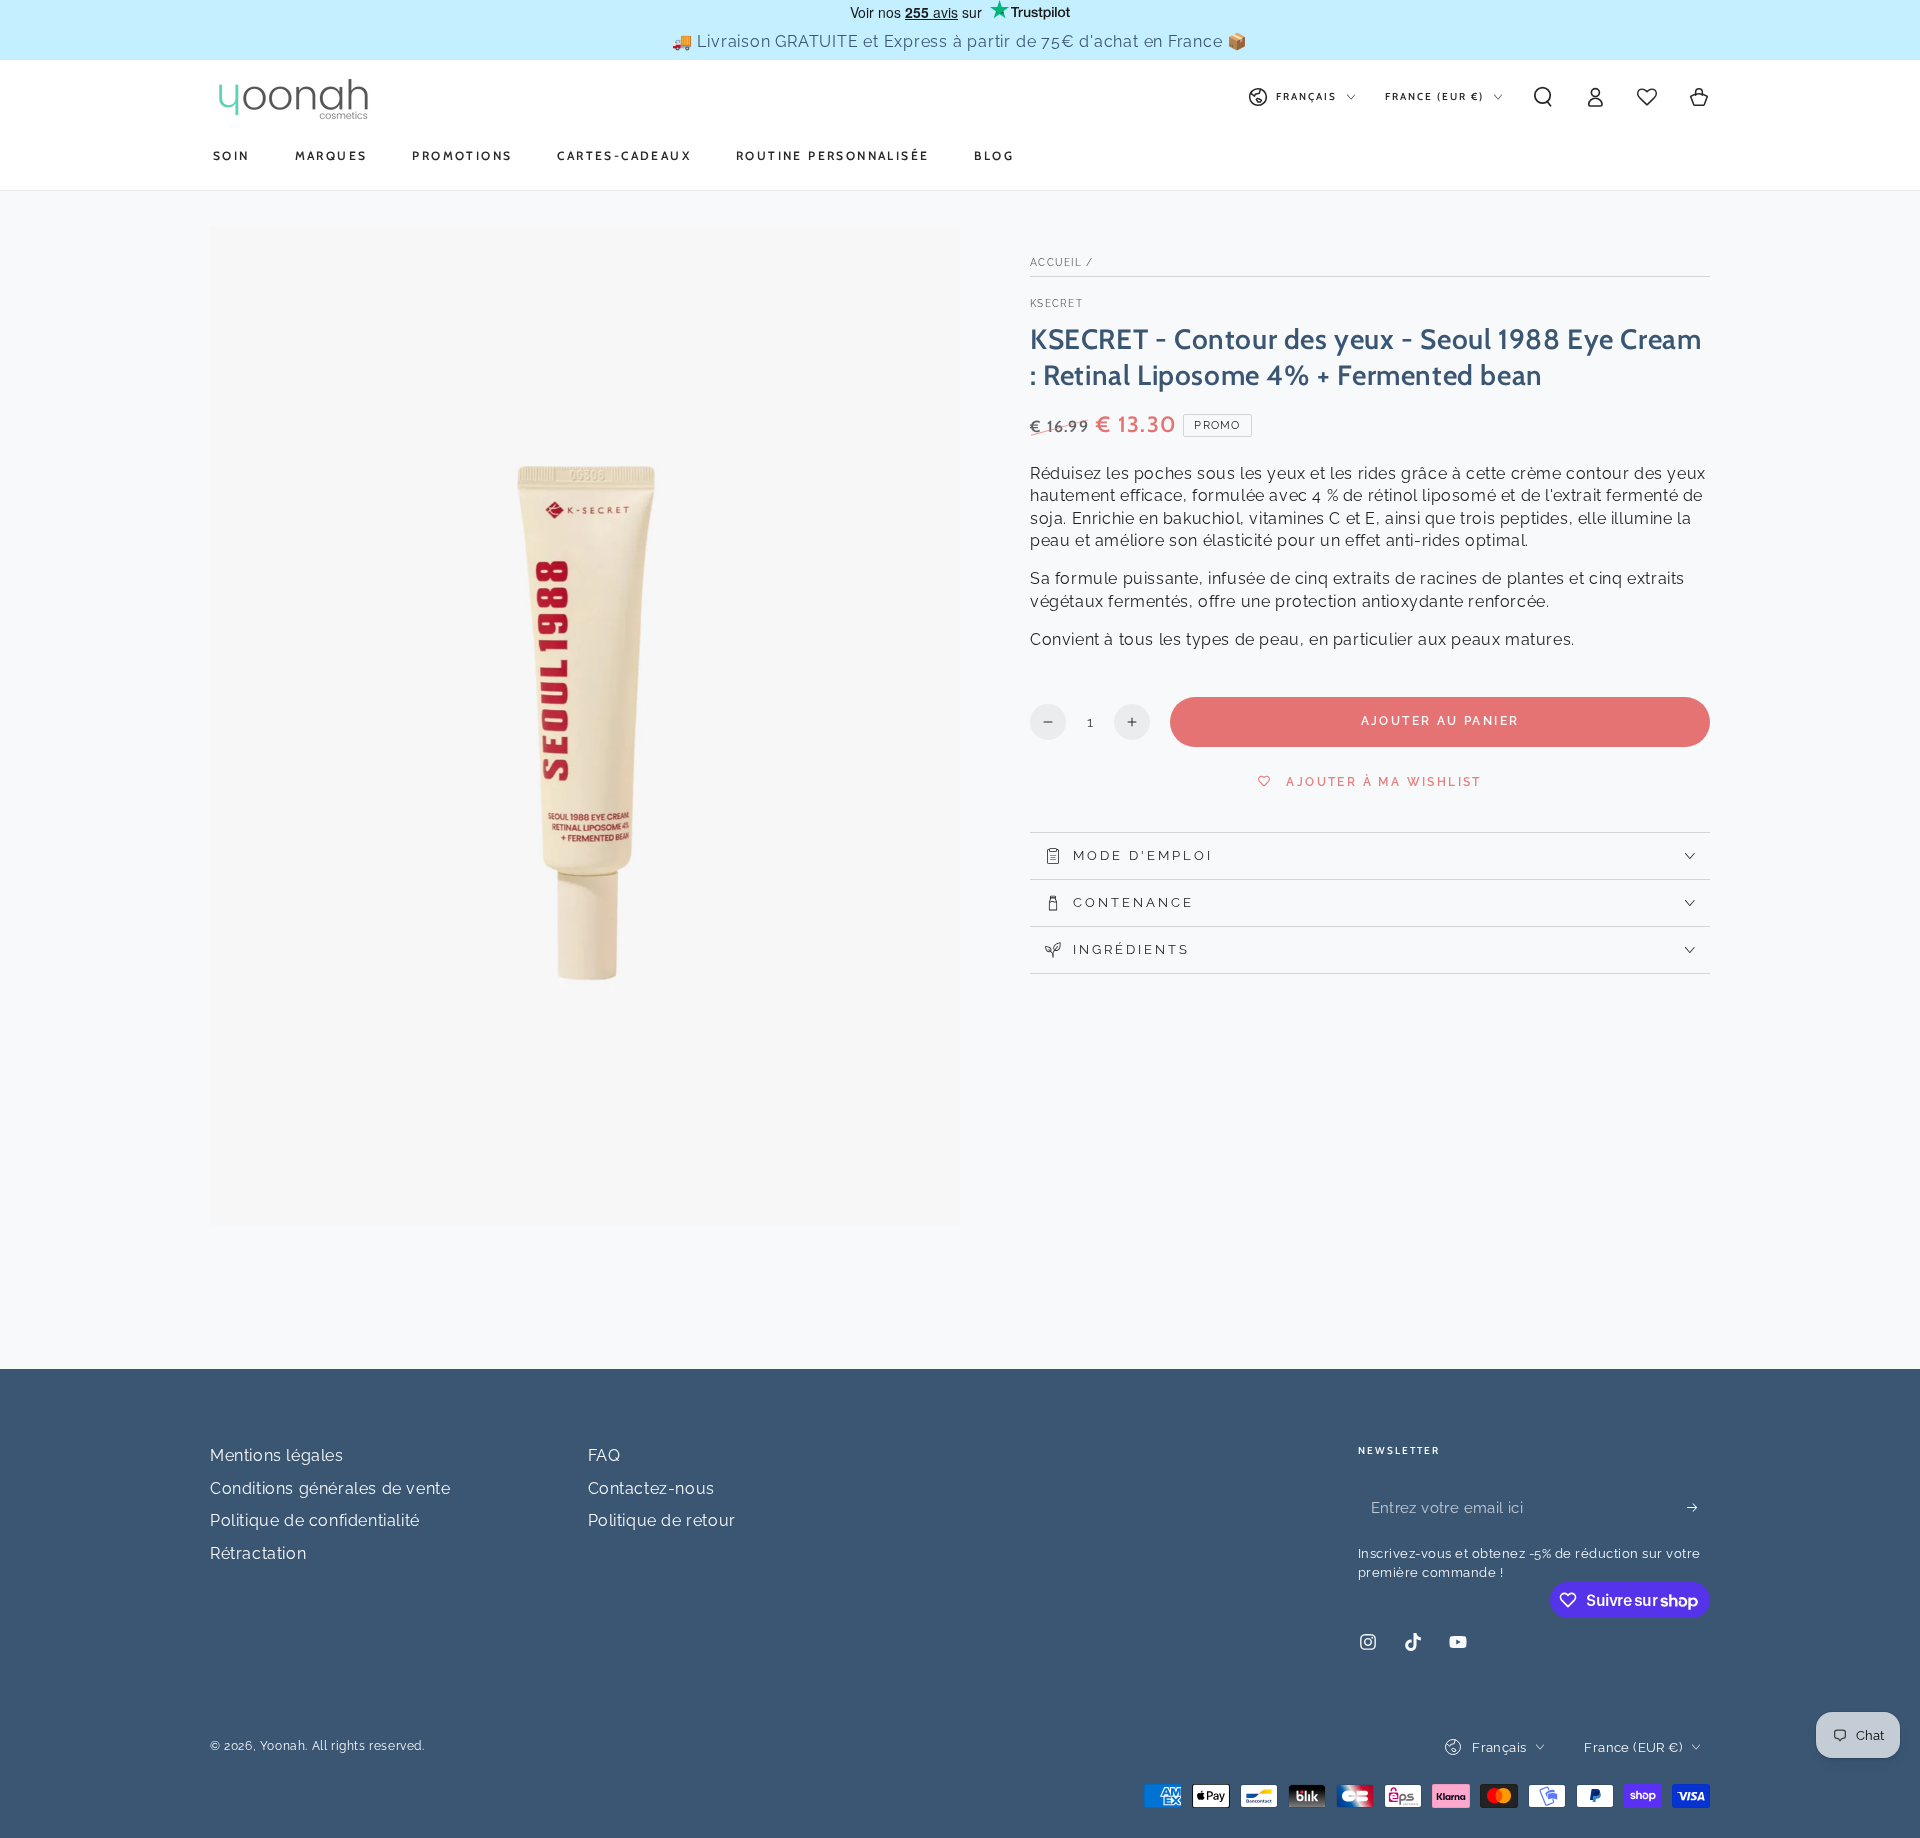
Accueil (1056, 262)
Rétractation (258, 1553)
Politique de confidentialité (315, 1520)
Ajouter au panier (1440, 721)
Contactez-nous (651, 1488)
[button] (1543, 97)
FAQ (604, 1455)
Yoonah (283, 1746)
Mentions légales (277, 1455)
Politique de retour (662, 1520)
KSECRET (1056, 303)
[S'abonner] (1698, 1507)
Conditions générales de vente (330, 1488)
